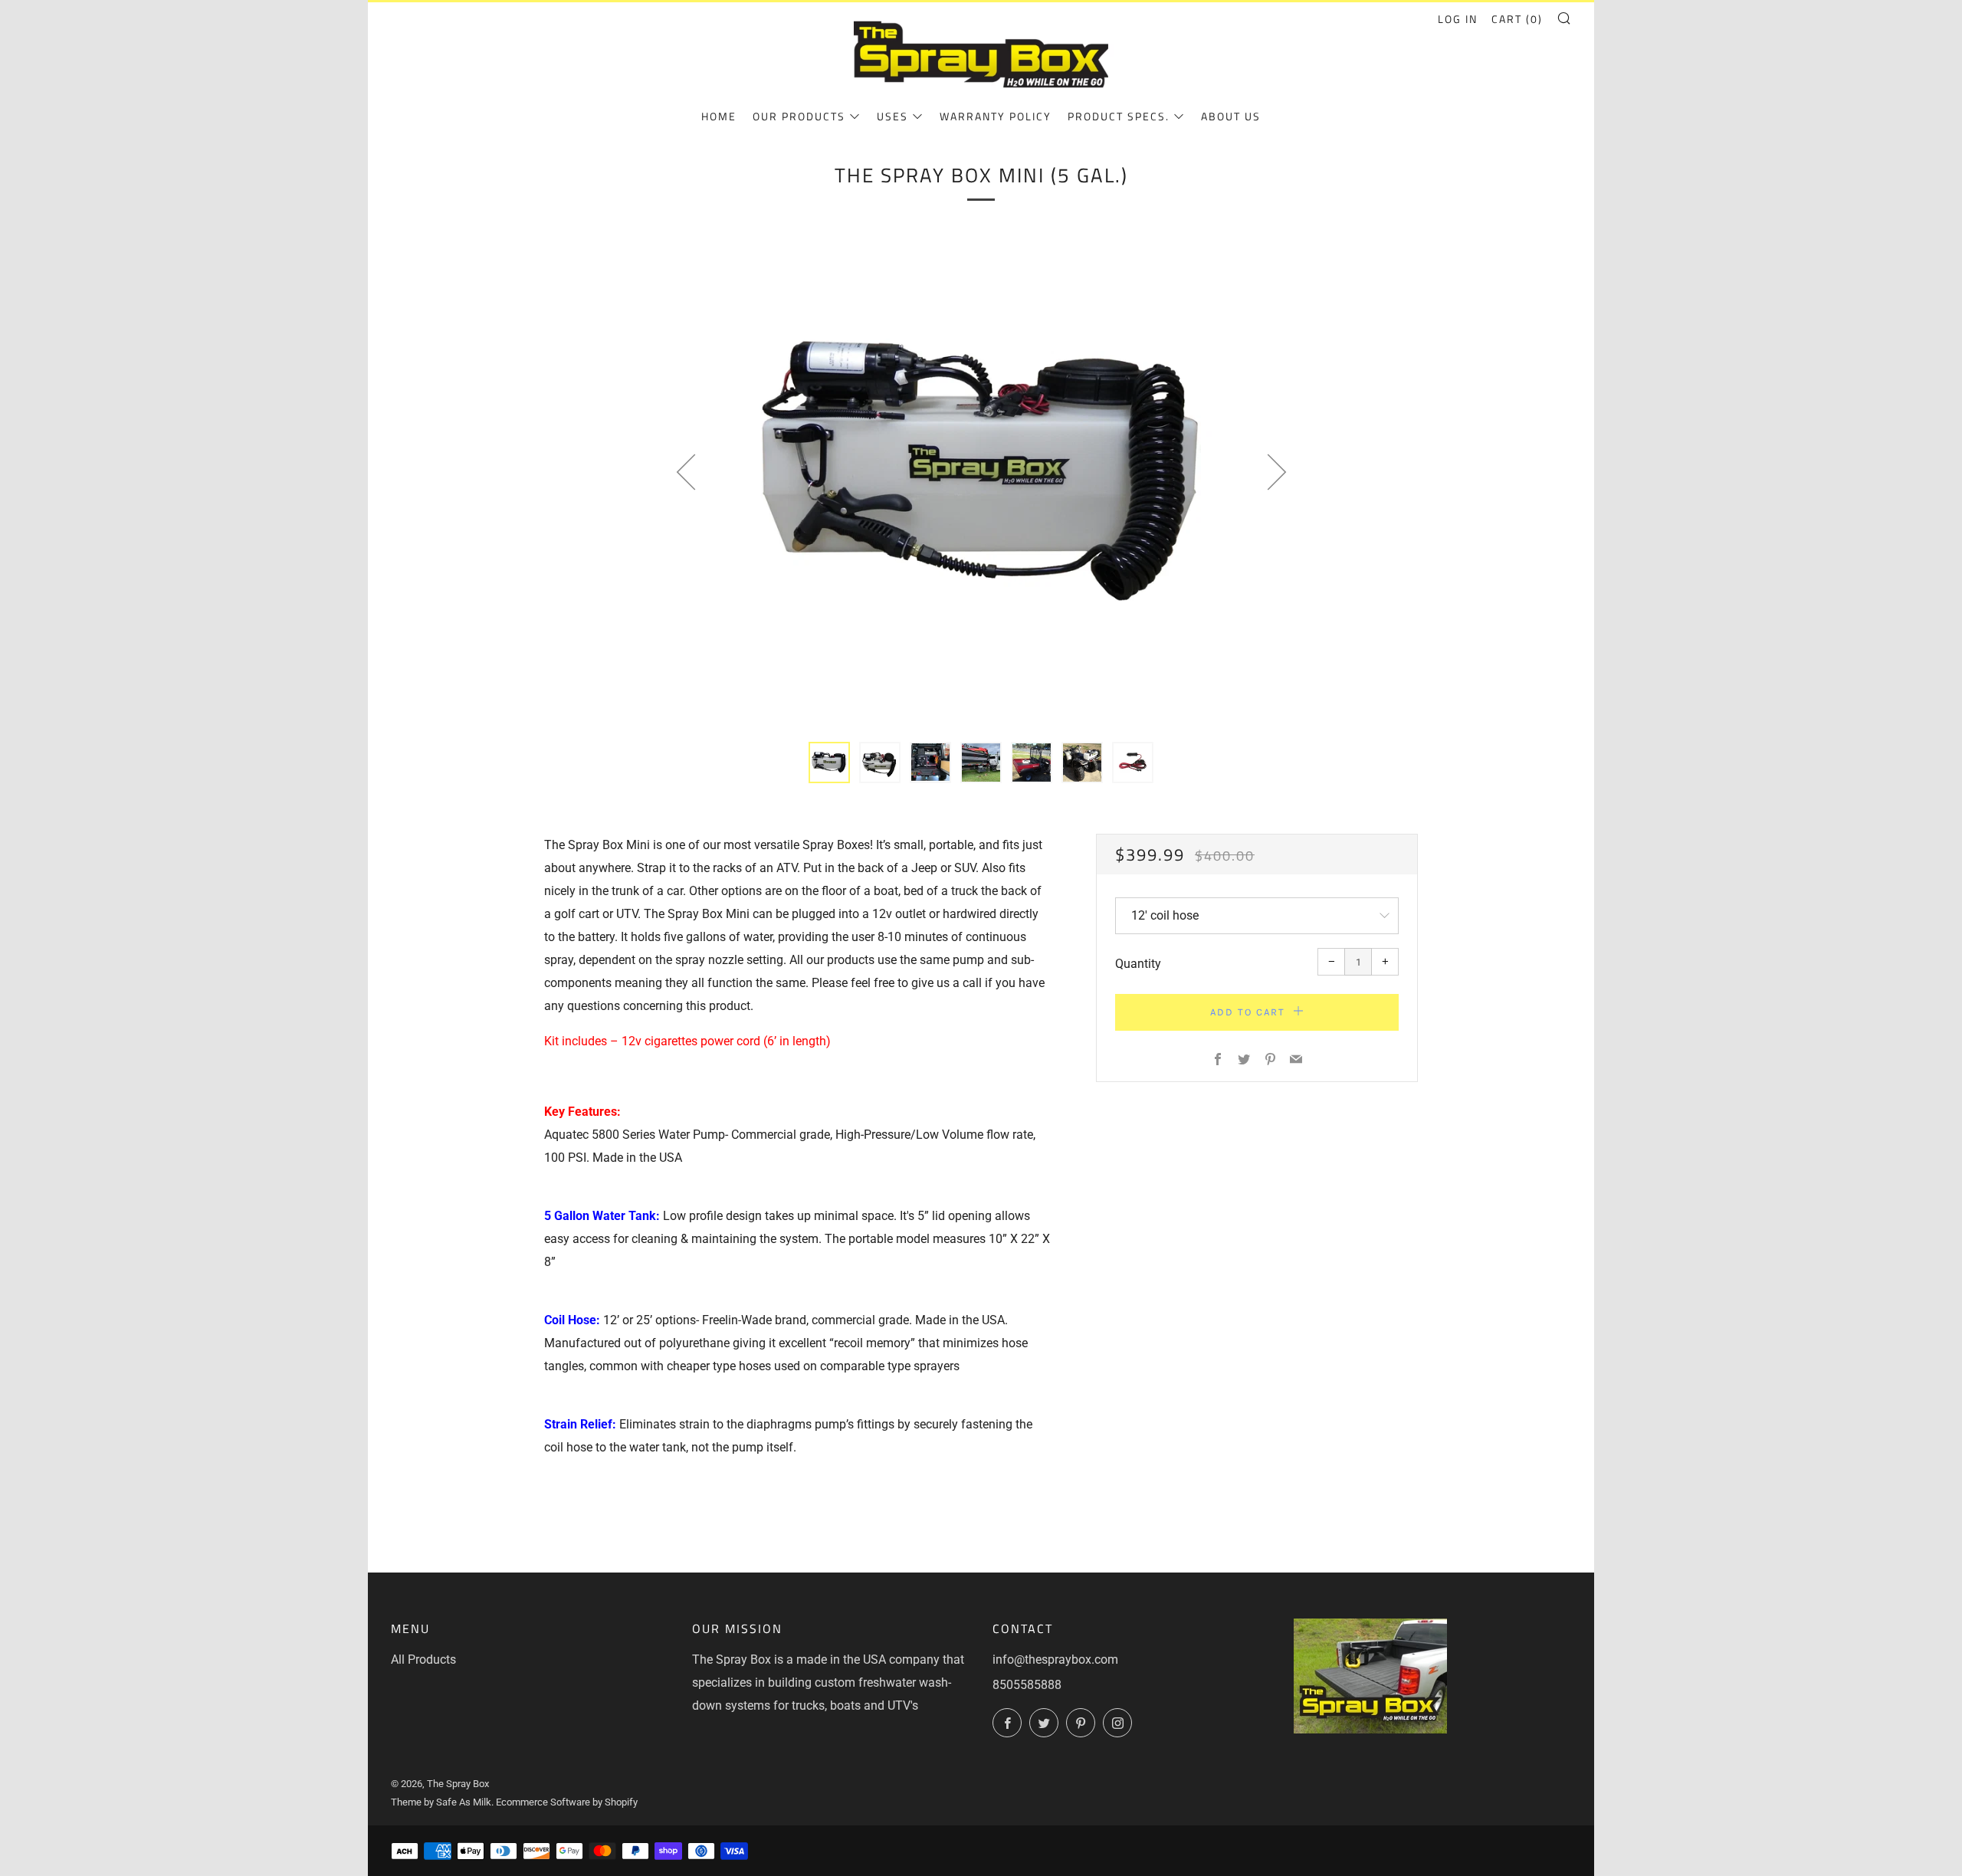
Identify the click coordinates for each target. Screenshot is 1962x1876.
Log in (1458, 19)
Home (719, 116)
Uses (892, 116)
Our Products (799, 116)
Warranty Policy (996, 116)
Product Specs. (1119, 116)
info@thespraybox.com (1055, 1660)
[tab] (829, 763)
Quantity (1138, 964)
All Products (423, 1660)
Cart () (1517, 19)
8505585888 (1027, 1685)
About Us (1231, 116)
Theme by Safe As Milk (441, 1802)
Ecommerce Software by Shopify (567, 1802)
